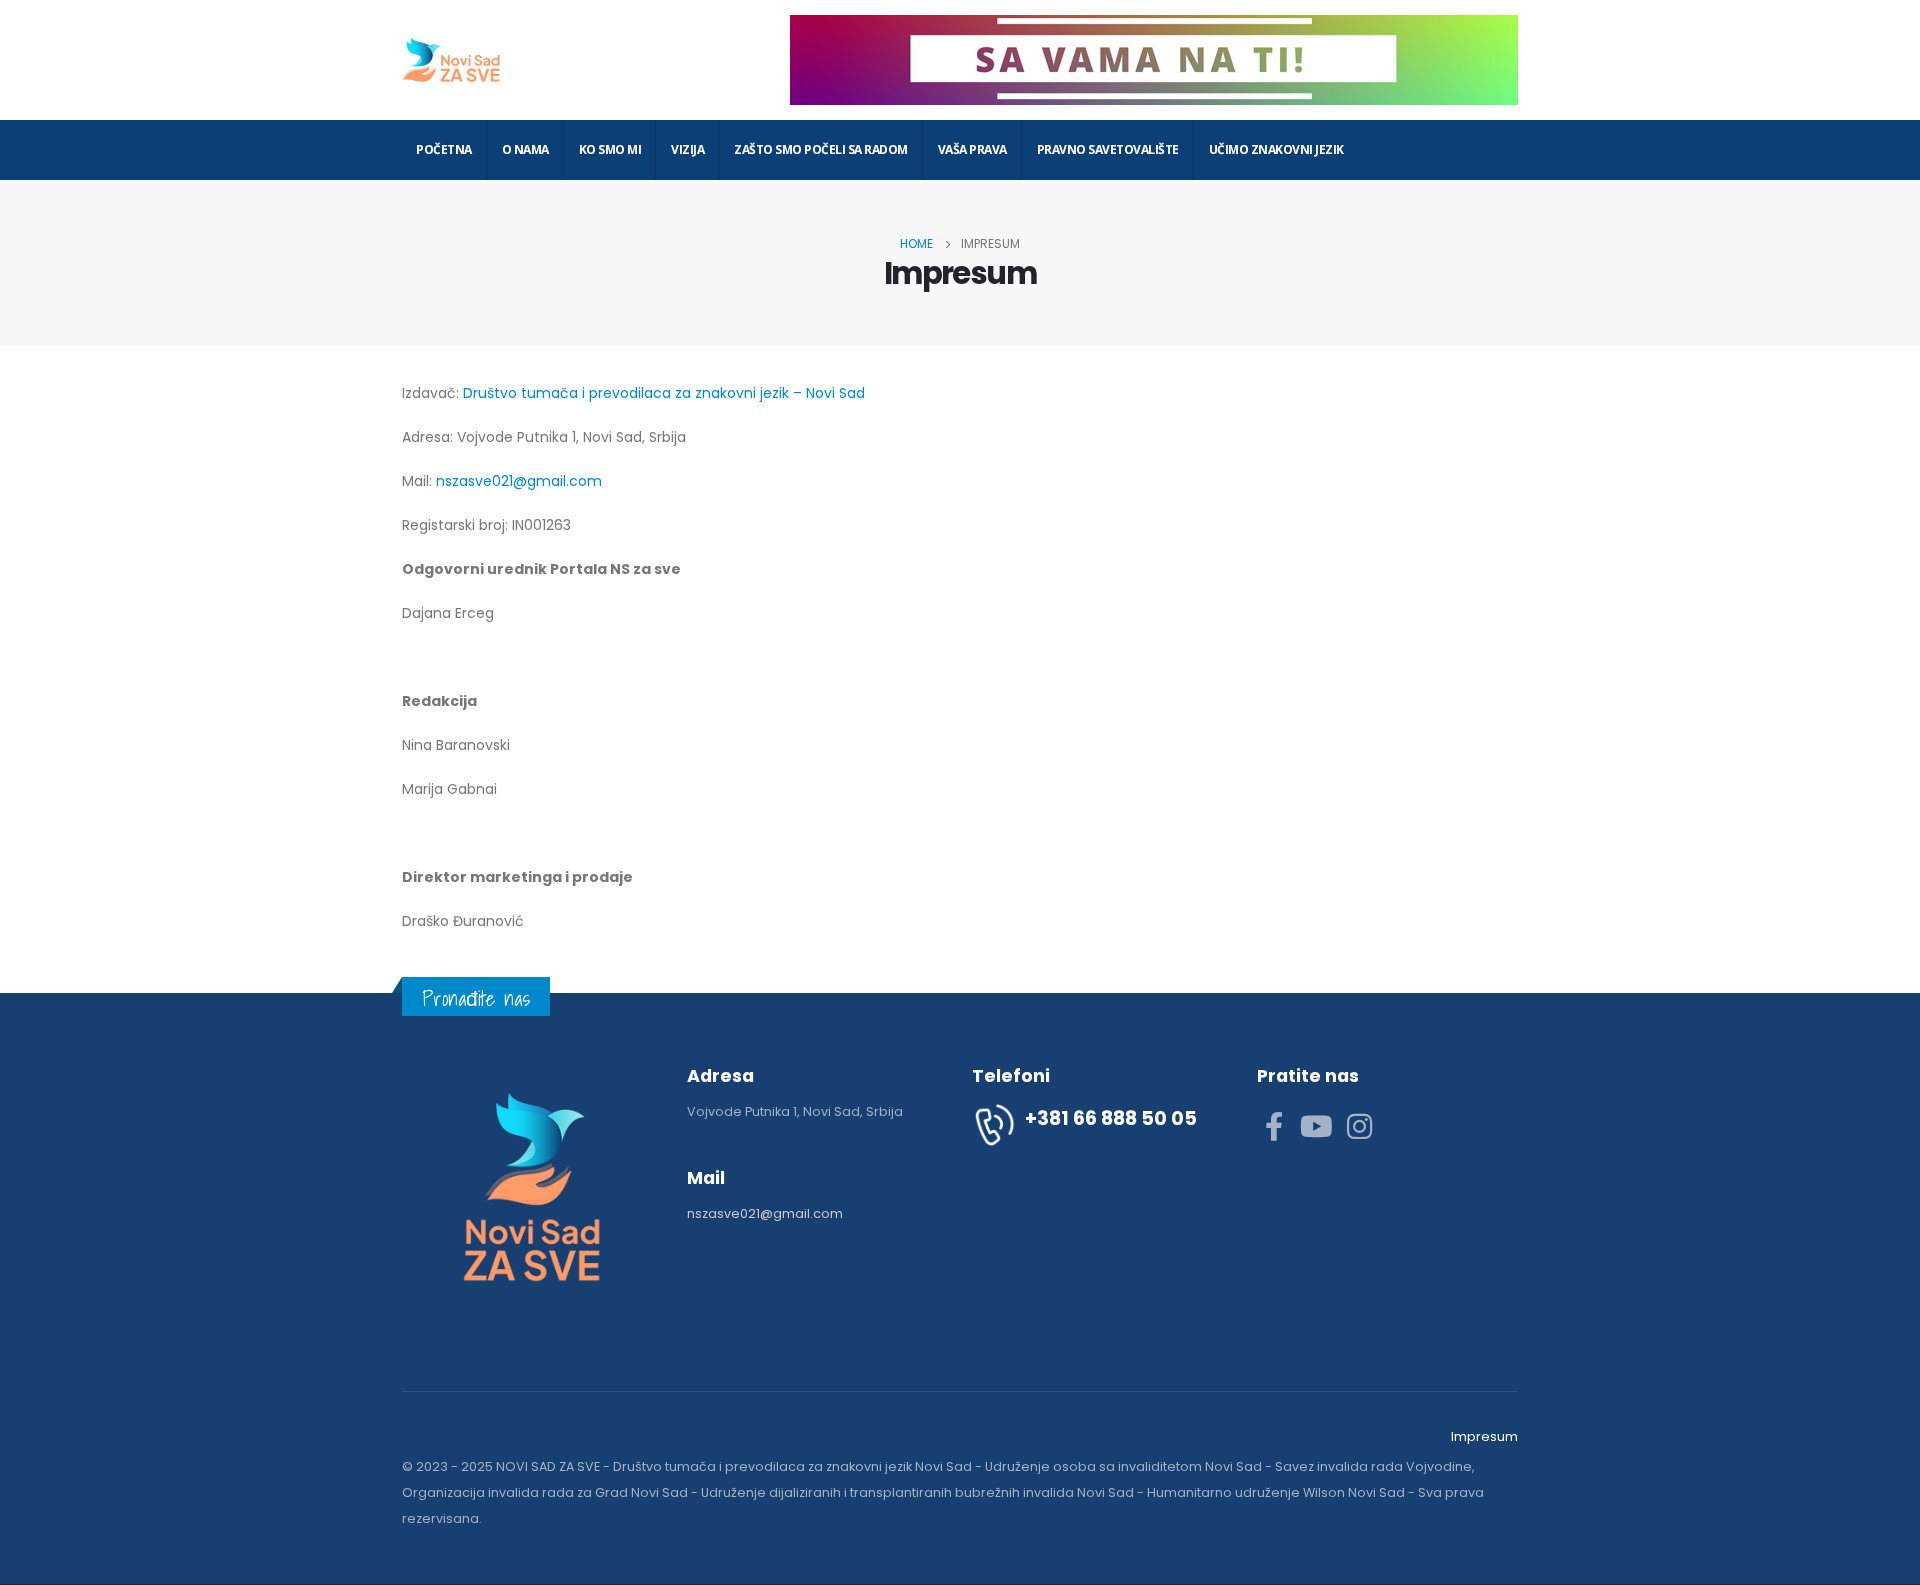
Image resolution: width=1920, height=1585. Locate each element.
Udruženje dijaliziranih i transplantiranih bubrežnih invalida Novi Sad (917, 1492)
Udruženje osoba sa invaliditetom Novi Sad (1123, 1466)
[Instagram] (1359, 1125)
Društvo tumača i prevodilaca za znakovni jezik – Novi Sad (664, 393)
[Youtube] (1316, 1125)
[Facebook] (1273, 1125)
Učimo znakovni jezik (1276, 149)
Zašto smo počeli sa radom (821, 149)
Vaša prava (972, 149)
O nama (525, 149)
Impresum (1484, 1436)
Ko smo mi (610, 149)
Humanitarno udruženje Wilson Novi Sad (1276, 1492)
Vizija (687, 149)
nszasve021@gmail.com (519, 481)
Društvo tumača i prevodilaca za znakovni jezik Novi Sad (792, 1466)
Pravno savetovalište (1108, 149)
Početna (444, 149)
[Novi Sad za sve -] (452, 60)
